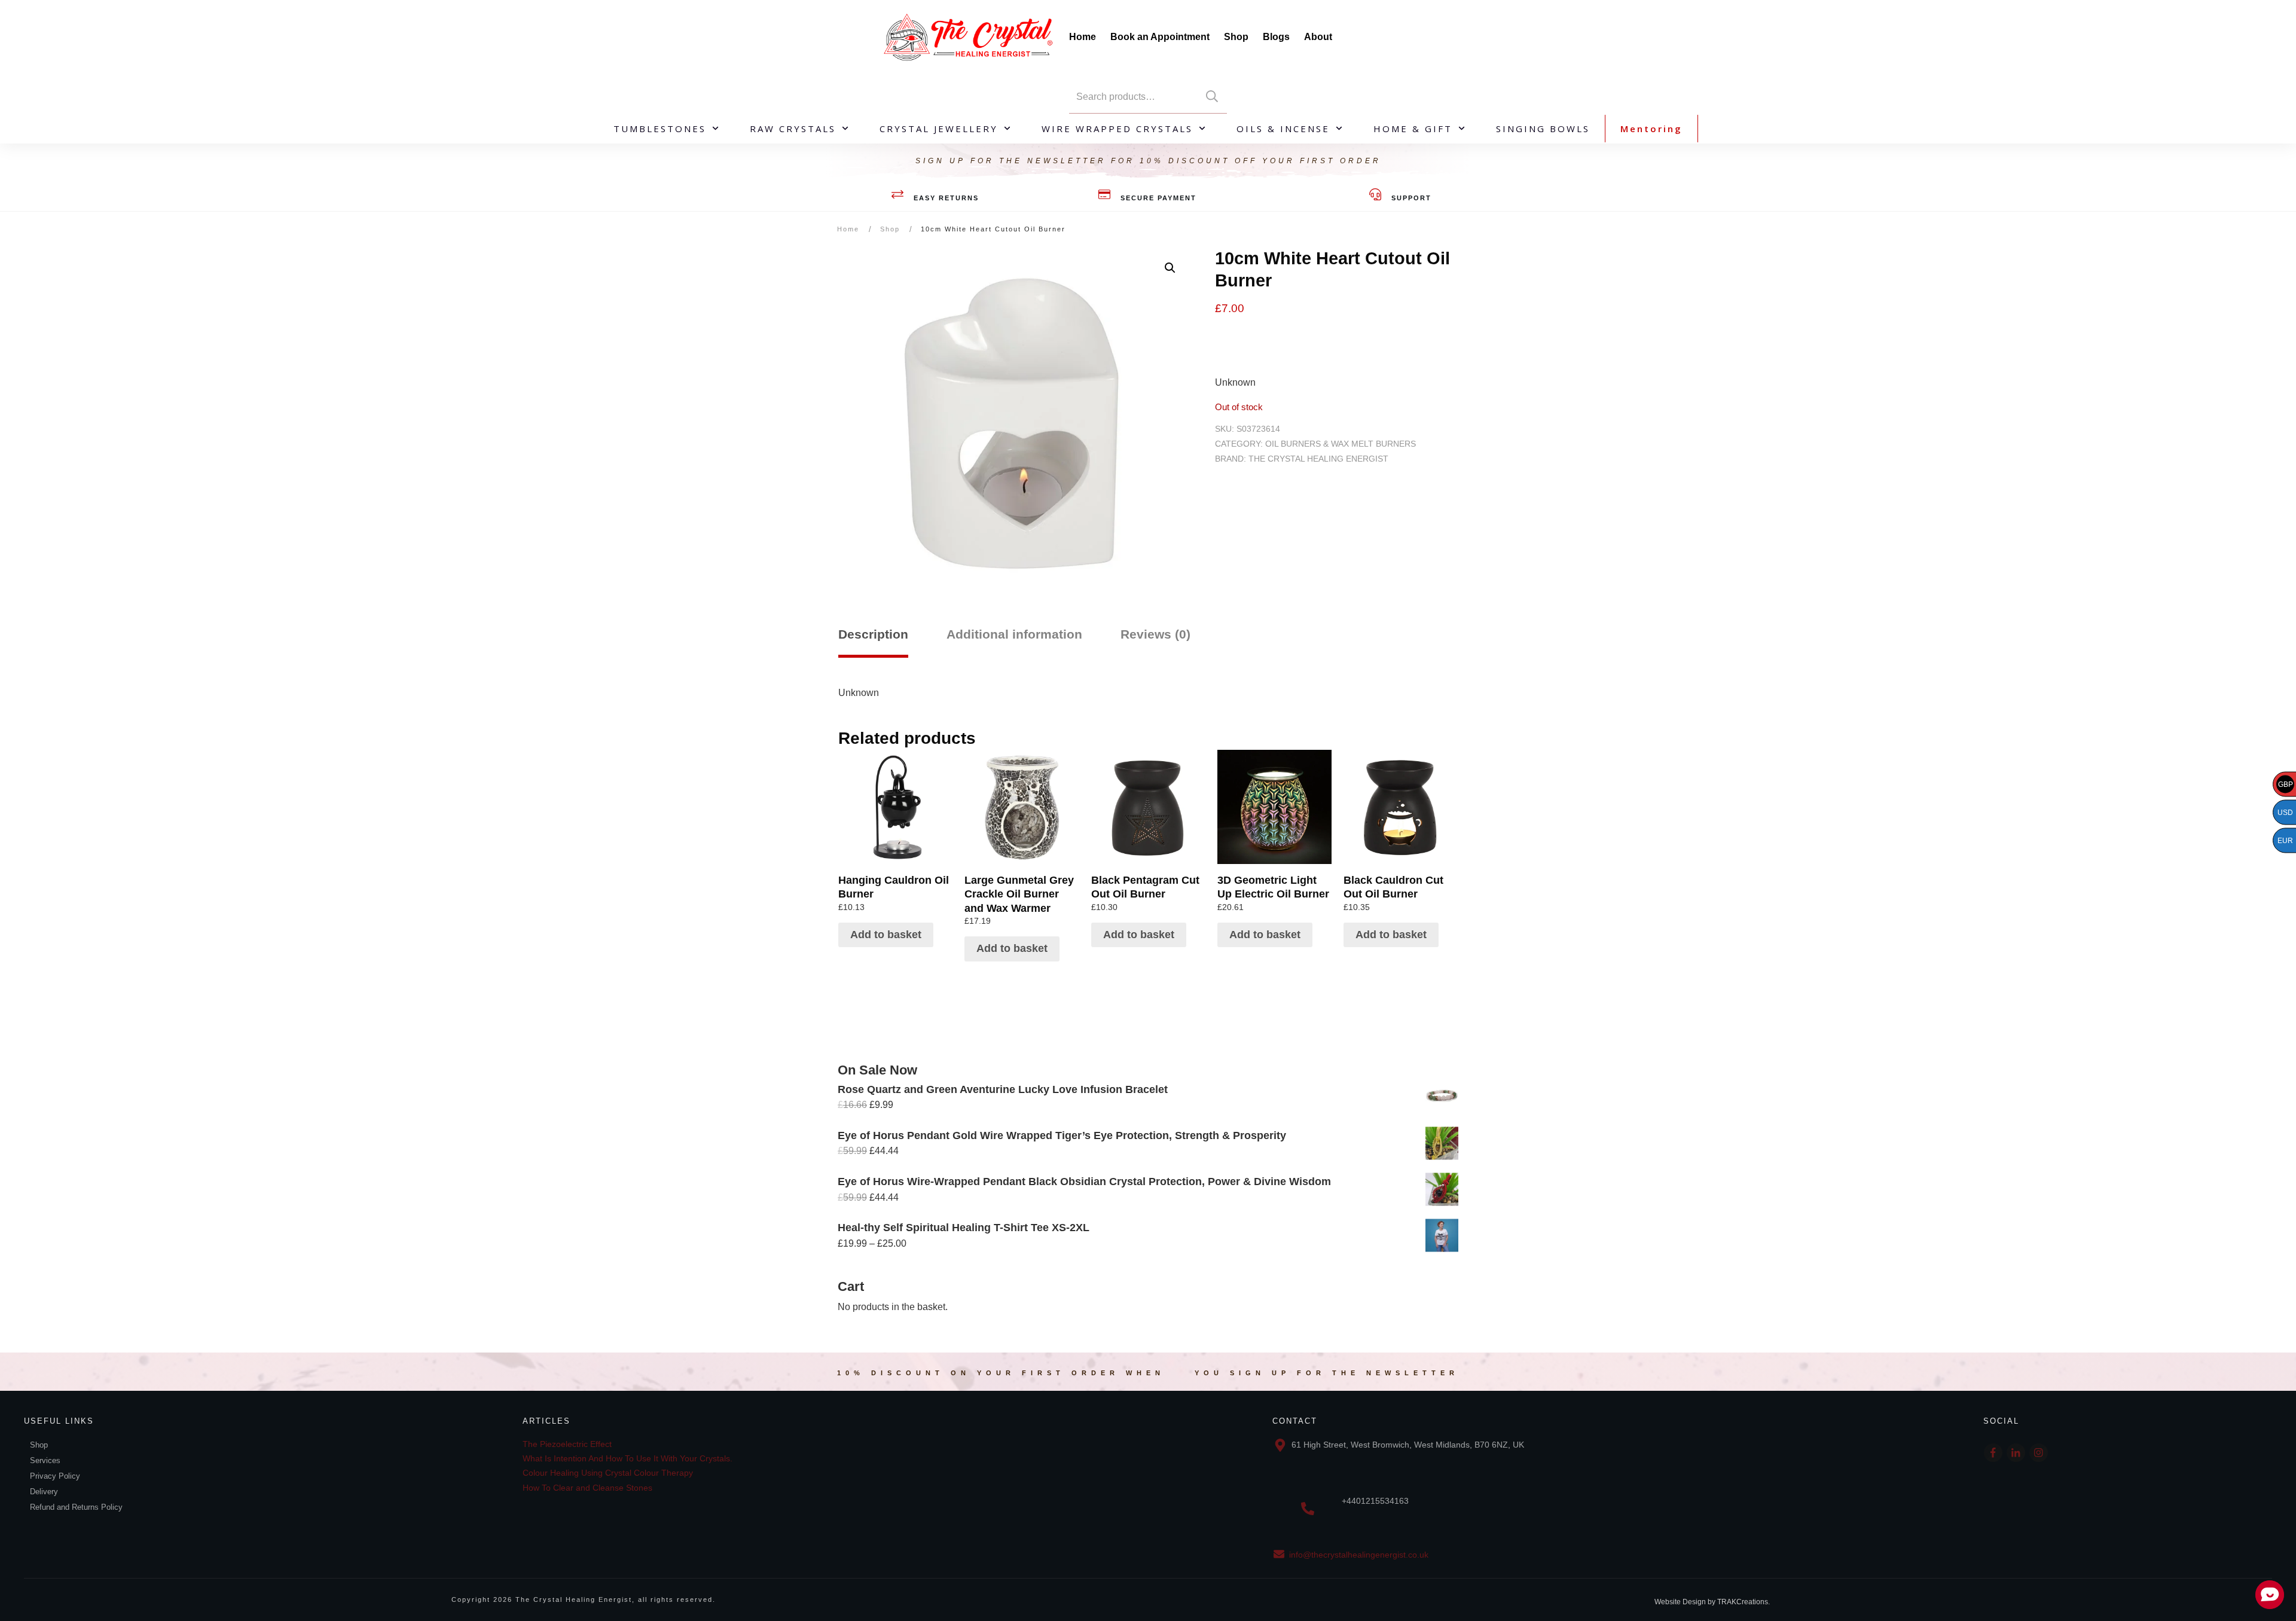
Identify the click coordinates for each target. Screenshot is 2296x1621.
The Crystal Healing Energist (1318, 459)
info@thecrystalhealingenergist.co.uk (1359, 1555)
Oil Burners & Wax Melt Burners (1341, 444)
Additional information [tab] (1014, 634)
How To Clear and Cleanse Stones (587, 1488)
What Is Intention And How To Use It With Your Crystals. (628, 1458)
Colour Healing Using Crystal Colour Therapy (608, 1473)
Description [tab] (873, 634)
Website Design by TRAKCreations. (1712, 1602)
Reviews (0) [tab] (1155, 634)
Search (1212, 97)
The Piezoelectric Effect (567, 1444)
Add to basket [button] (886, 935)
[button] (1170, 268)
